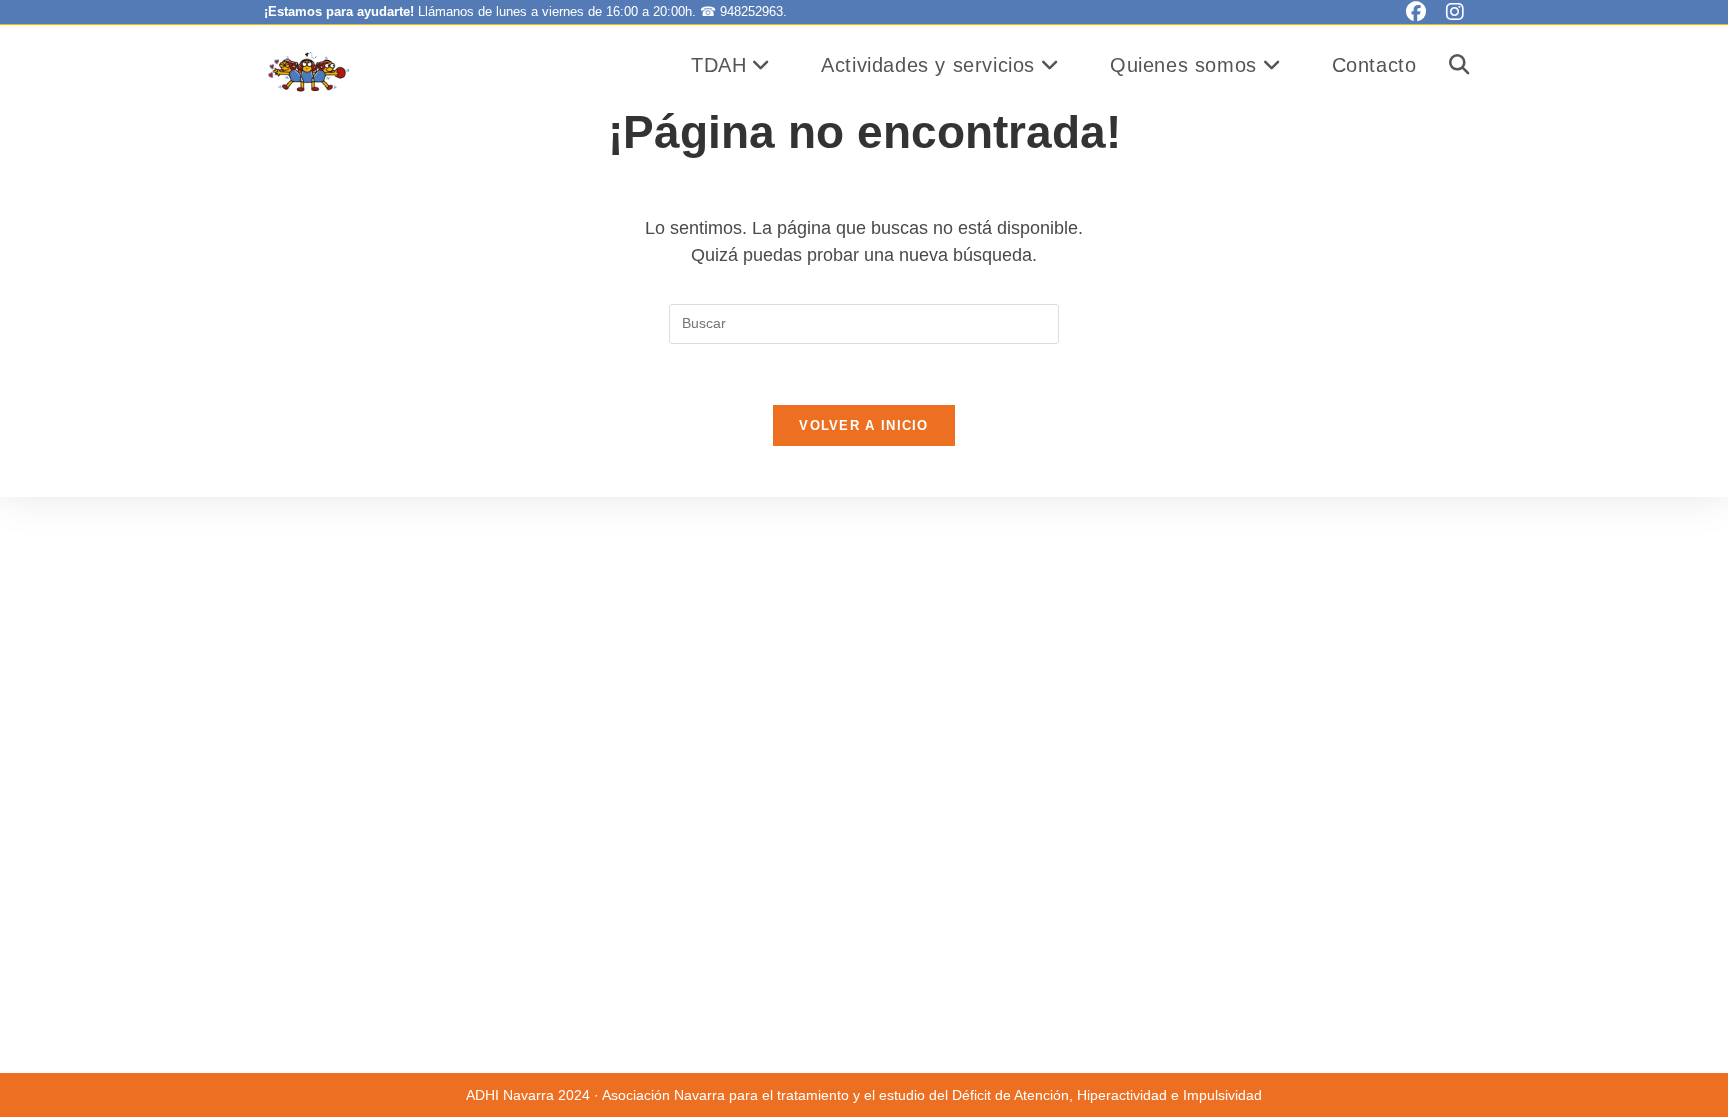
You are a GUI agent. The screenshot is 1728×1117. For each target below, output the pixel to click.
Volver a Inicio (864, 425)
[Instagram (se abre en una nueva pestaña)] (1450, 12)
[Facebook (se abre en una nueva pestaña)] (1416, 12)
